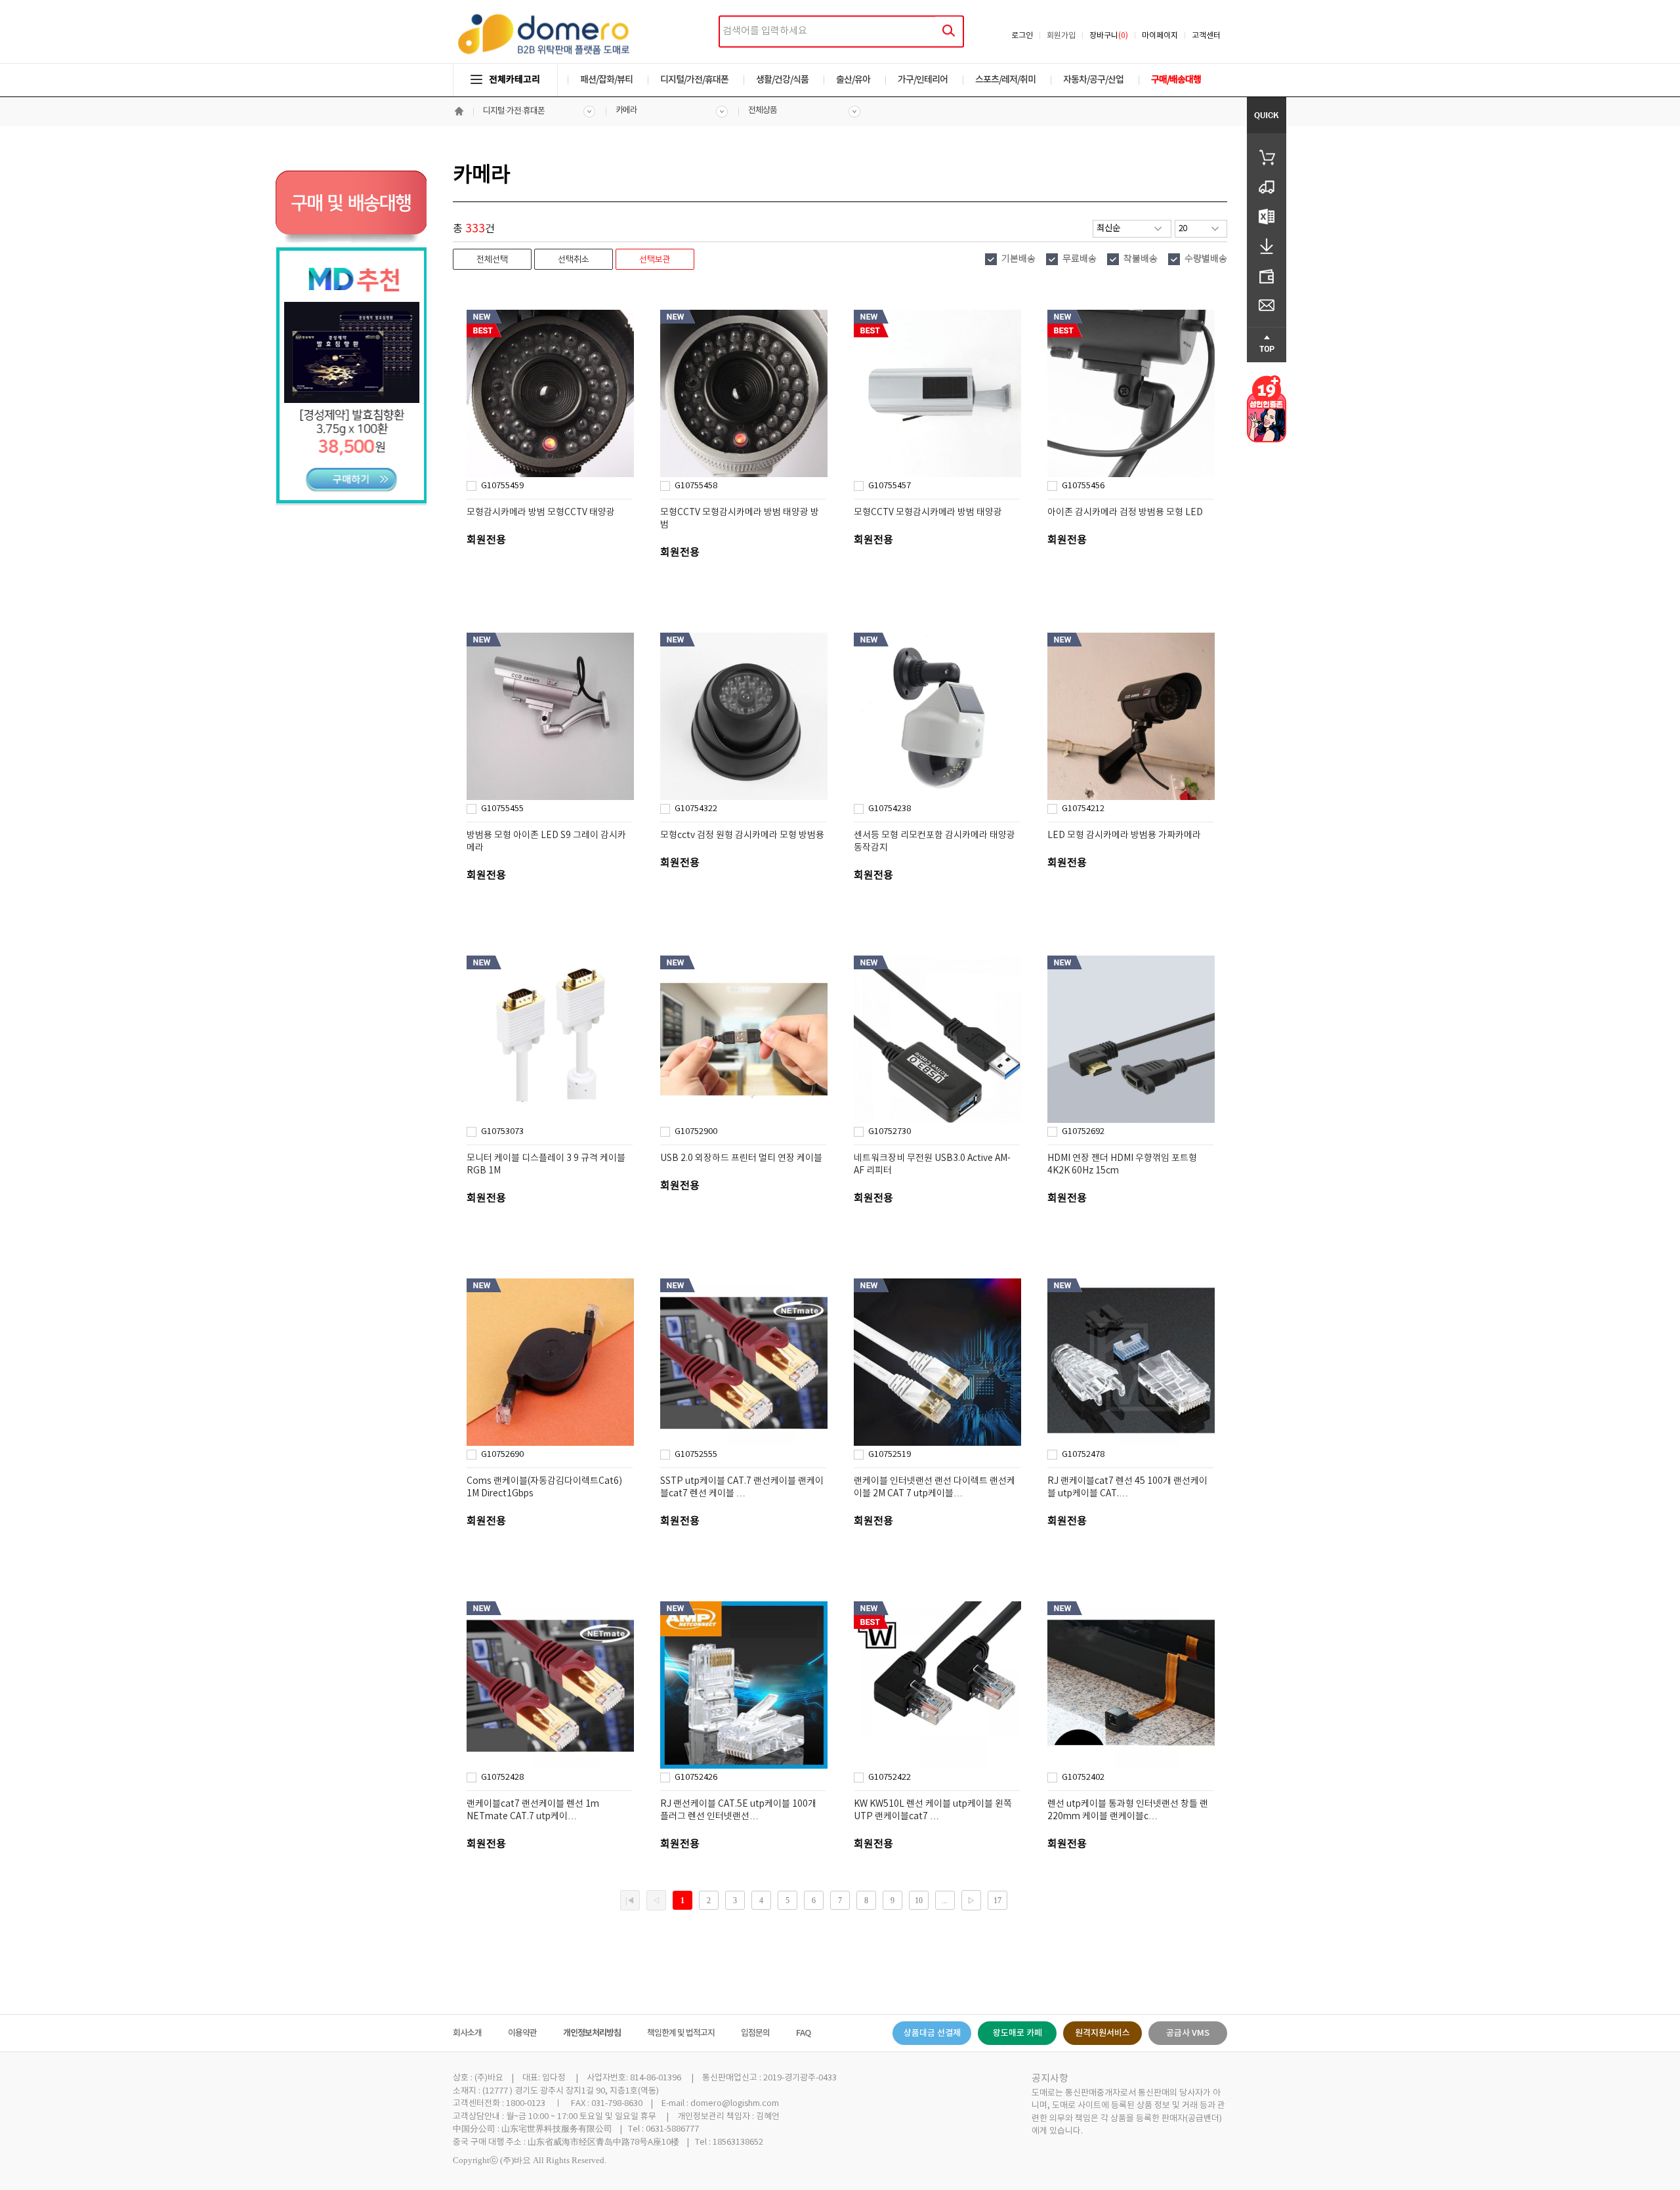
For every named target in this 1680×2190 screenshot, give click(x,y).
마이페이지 (1160, 36)
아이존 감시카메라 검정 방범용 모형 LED (1125, 513)
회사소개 (467, 2033)
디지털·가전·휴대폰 (514, 111)
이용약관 (522, 2033)
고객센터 (1206, 36)
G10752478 (1083, 1455)
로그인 (1022, 36)
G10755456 (1083, 486)
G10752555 (696, 1455)
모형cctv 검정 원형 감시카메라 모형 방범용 (742, 835)
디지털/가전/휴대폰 (694, 80)
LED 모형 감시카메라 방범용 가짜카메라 (1124, 835)
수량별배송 (1206, 259)
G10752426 (696, 1778)
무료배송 (1080, 259)
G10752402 (1083, 1778)
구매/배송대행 (1176, 80)
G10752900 (696, 1132)
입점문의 (755, 2033)
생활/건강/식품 (782, 80)
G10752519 (890, 1455)
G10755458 (696, 486)
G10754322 (696, 809)
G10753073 (502, 1132)
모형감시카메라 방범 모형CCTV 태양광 (541, 513)
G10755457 (890, 486)
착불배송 (1141, 259)
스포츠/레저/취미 (1005, 80)
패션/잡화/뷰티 (606, 80)
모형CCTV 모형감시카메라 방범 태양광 (928, 513)
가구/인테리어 (923, 80)
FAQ (803, 2033)
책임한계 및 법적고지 (681, 2033)
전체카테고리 (514, 80)
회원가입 (1061, 36)
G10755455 (502, 809)
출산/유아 (853, 80)
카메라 (626, 111)
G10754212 (1083, 809)
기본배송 (1018, 259)
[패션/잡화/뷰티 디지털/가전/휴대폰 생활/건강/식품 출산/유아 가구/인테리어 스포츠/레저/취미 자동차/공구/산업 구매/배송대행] (840, 67)
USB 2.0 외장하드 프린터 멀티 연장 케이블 (741, 1158)
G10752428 (502, 1778)
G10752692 (1083, 1132)
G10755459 (502, 486)
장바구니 (1109, 36)
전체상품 (763, 111)
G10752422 (890, 1778)
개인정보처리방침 (592, 2033)
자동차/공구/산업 (1093, 80)
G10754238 (890, 809)
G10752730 (890, 1132)
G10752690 (502, 1455)
